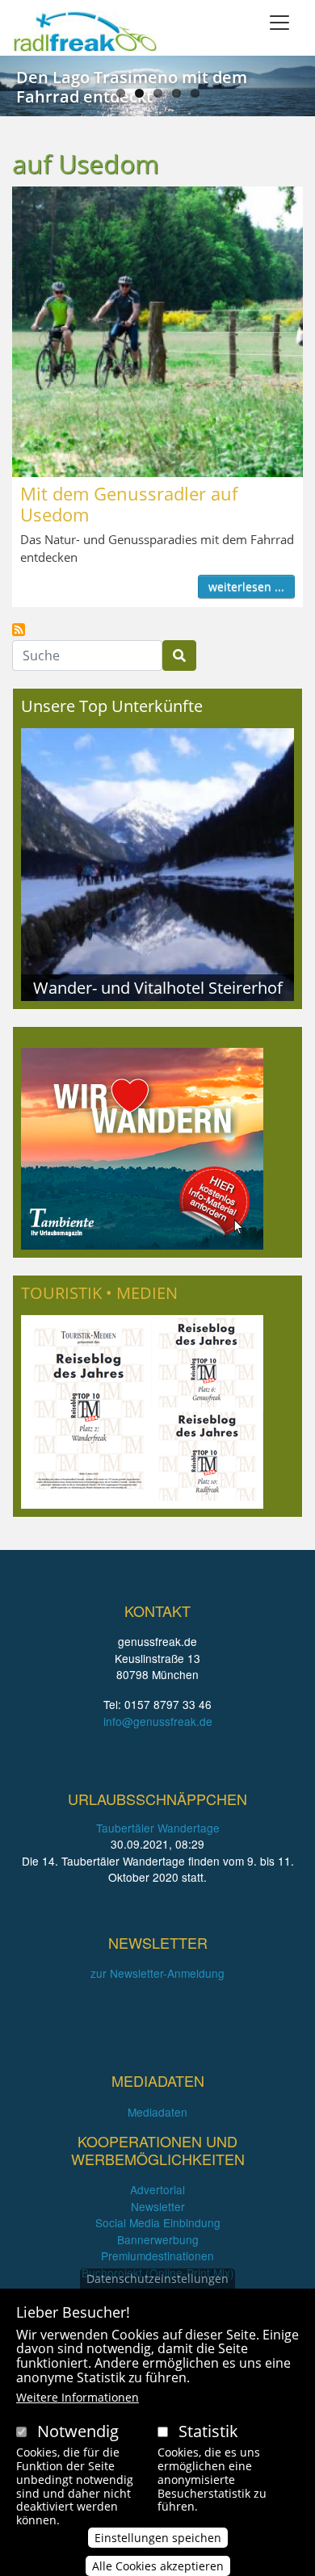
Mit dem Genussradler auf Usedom (129, 504)
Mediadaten (157, 2112)
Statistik (208, 2431)
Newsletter (158, 2206)
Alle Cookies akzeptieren (158, 2566)
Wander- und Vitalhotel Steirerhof (158, 987)
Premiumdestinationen (157, 2256)
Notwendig (78, 2431)
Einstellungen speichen (158, 2538)
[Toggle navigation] (279, 23)
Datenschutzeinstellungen (157, 2279)
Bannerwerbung (158, 2239)
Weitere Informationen (78, 2397)
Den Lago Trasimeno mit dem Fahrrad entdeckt (132, 87)
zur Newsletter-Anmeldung (157, 1973)
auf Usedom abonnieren (19, 630)
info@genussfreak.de (158, 1721)
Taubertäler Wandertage (158, 1828)
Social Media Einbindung (158, 2222)
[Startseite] (85, 31)
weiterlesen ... (246, 586)
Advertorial (157, 2189)
